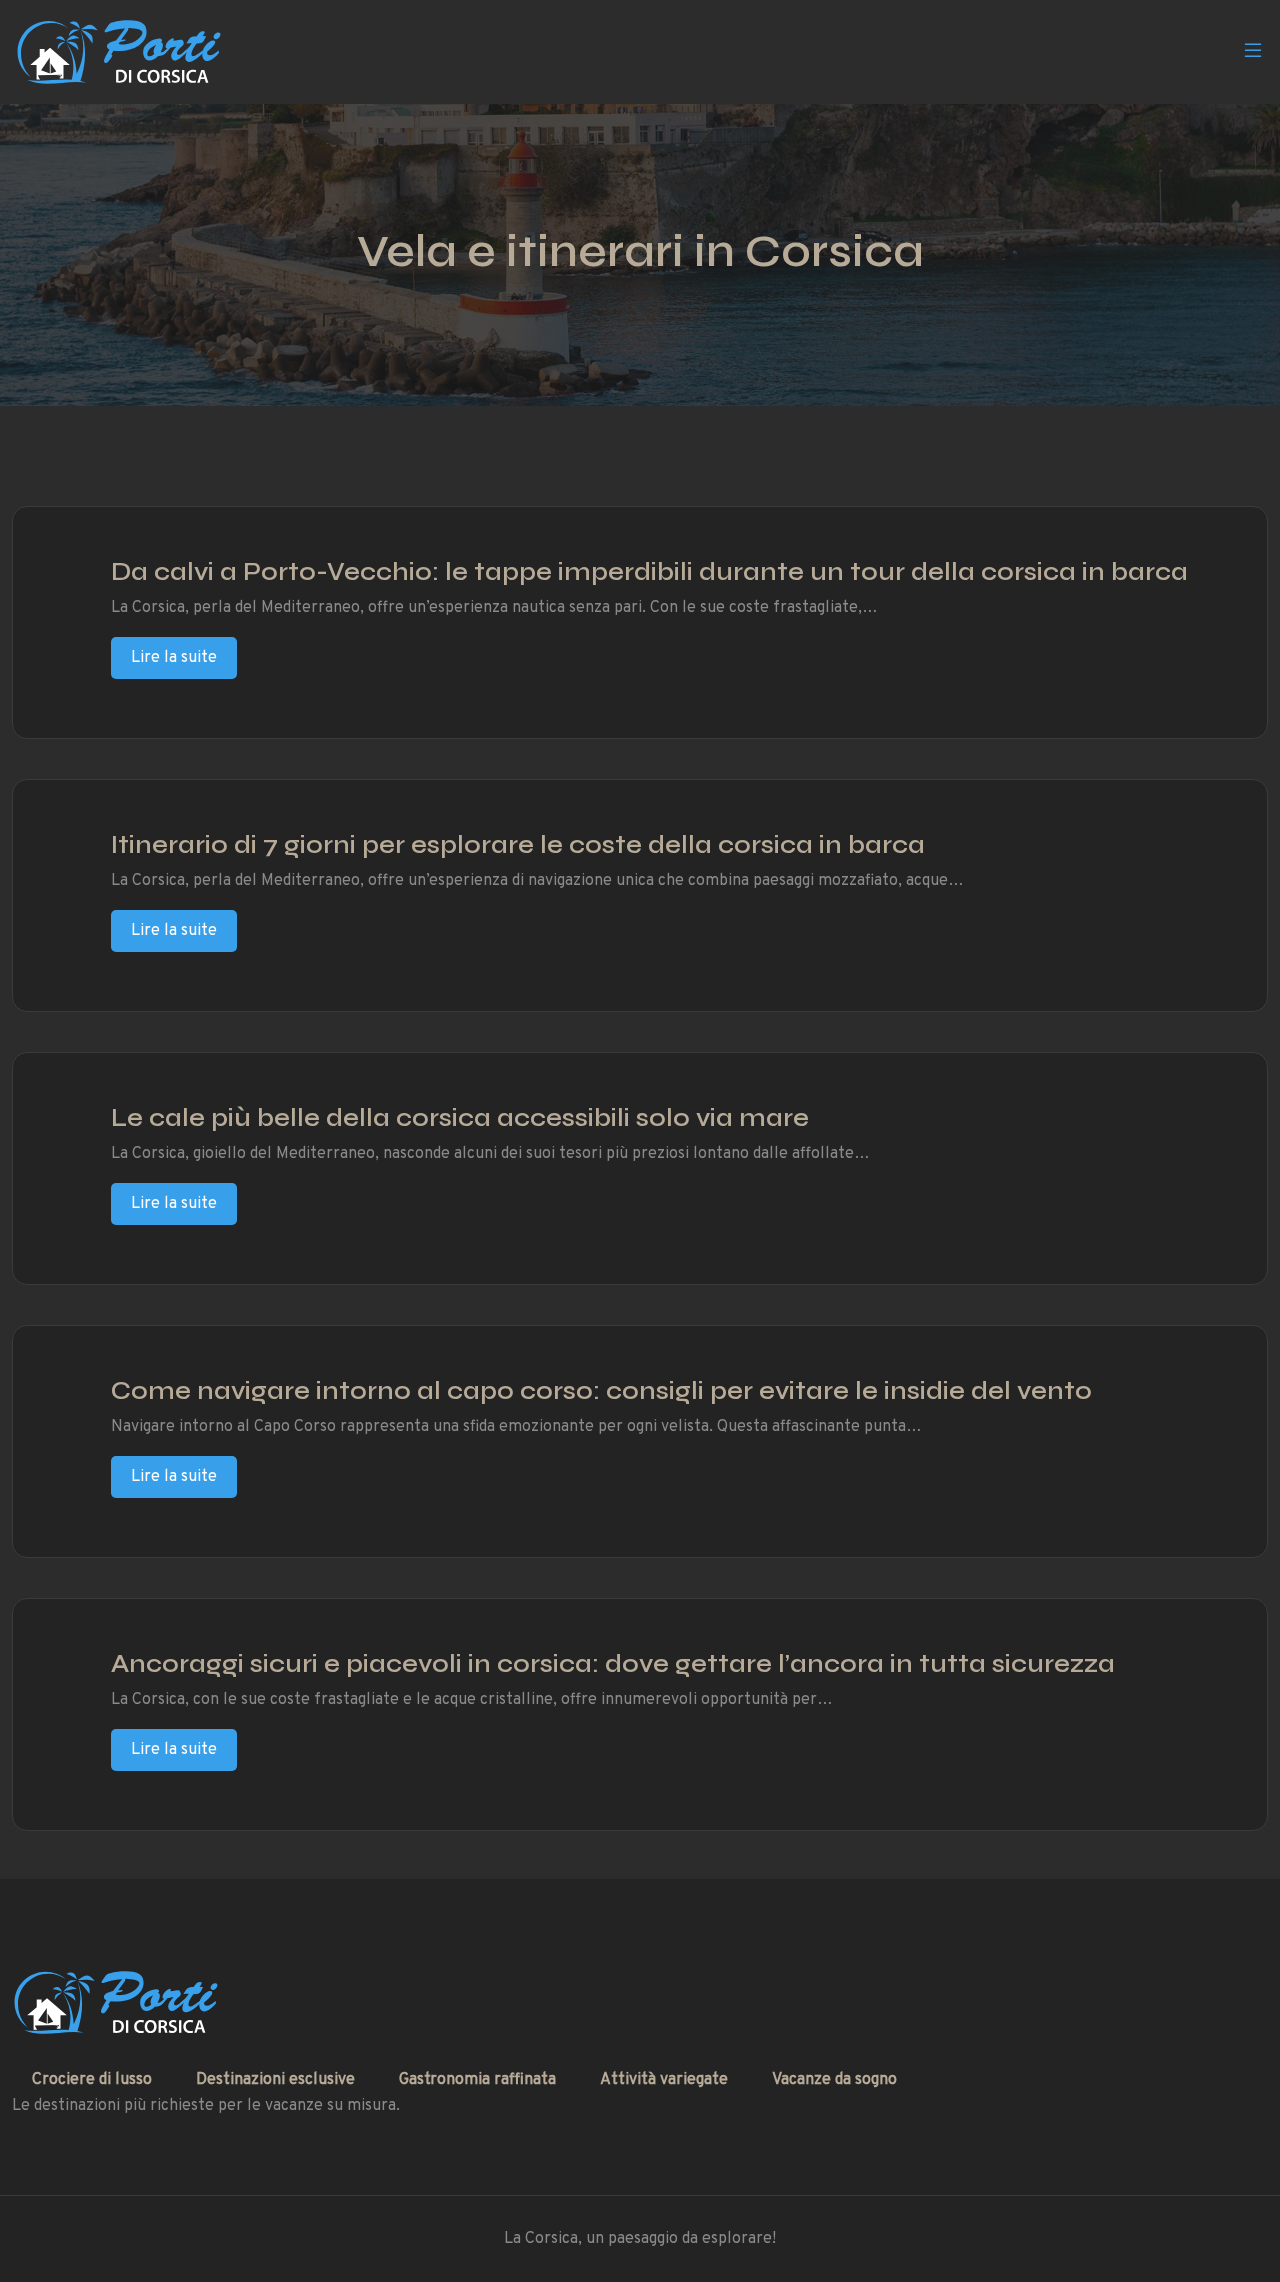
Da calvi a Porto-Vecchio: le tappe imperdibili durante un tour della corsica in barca (649, 572)
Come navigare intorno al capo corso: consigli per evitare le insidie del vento (601, 1391)
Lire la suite (174, 658)
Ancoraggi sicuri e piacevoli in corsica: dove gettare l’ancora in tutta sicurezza (613, 1664)
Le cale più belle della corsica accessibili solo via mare (460, 1118)
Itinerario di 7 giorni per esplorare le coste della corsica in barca (518, 845)
